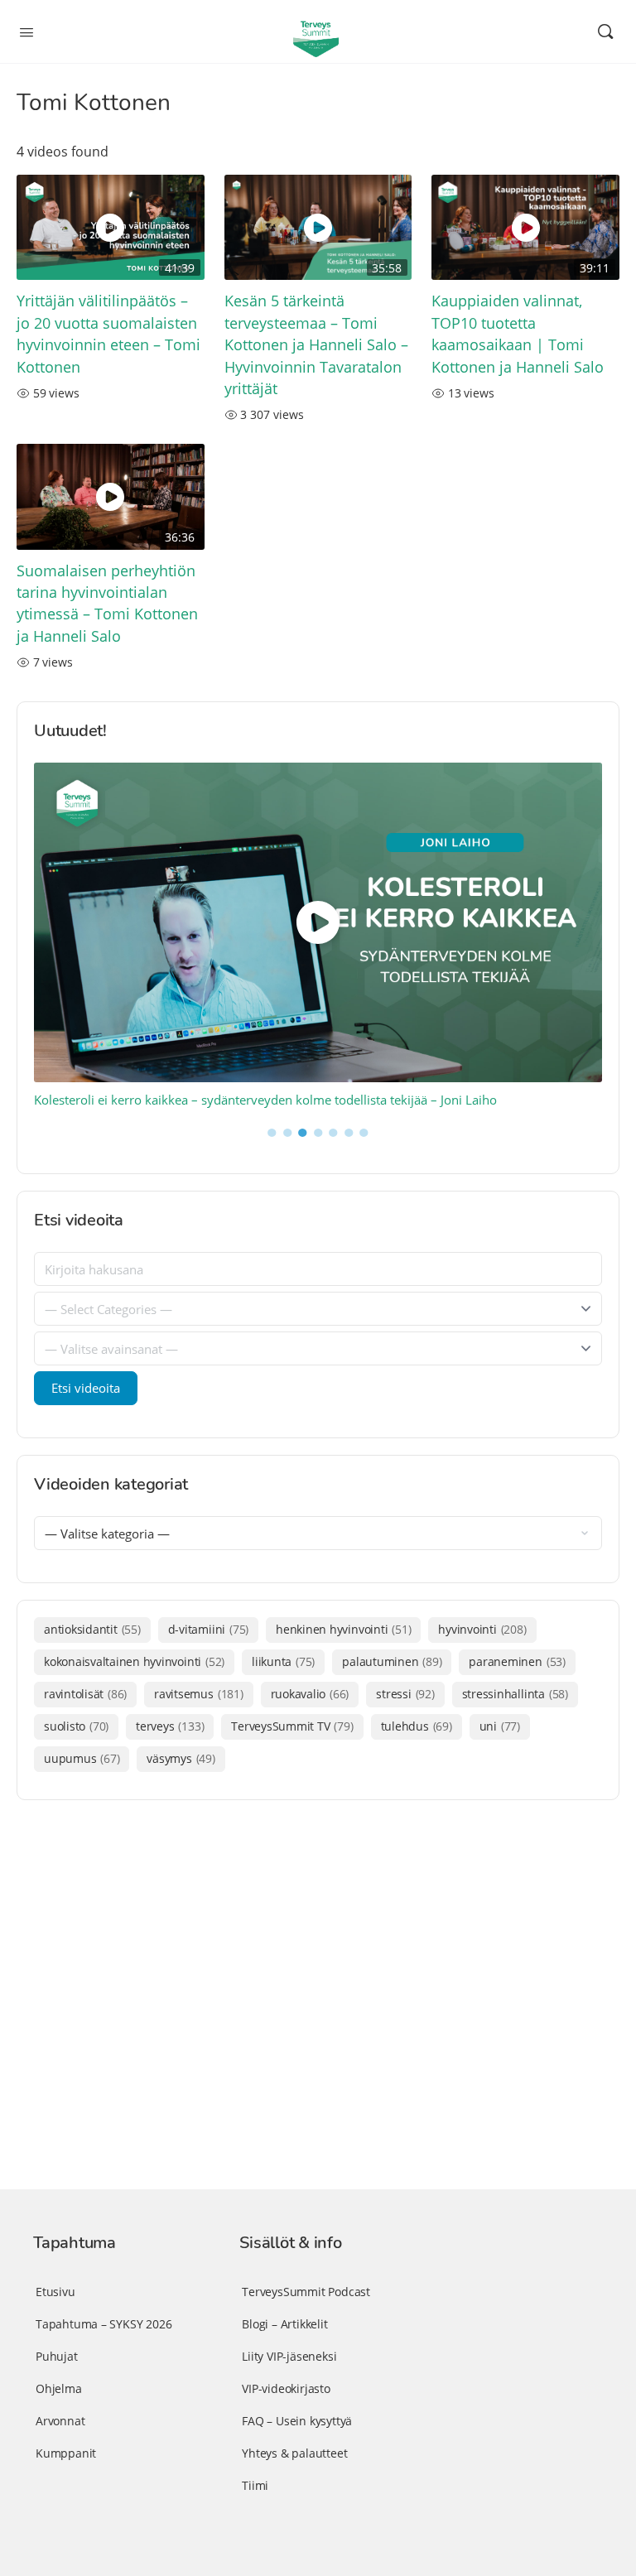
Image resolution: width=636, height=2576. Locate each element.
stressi (405, 1694)
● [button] (272, 1131)
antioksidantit (92, 1629)
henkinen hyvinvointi (343, 1629)
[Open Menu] (26, 31)
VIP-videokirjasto (286, 2388)
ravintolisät (85, 1694)
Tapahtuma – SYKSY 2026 (104, 2324)
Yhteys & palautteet (294, 2453)
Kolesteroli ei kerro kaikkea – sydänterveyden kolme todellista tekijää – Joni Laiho (265, 1100)
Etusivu (55, 2292)
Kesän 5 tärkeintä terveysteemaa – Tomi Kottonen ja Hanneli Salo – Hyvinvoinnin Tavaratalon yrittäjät (316, 344)
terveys (170, 1726)
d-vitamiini (208, 1629)
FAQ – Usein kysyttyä (297, 2421)
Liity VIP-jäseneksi (289, 2356)
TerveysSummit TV (292, 1726)
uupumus (82, 1758)
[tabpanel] (318, 936)
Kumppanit (66, 2453)
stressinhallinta (515, 1694)
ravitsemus (198, 1694)
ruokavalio (310, 1694)
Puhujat (57, 2356)
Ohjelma (59, 2388)
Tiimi (255, 2485)
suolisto (76, 1726)
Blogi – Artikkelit (284, 2324)
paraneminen (517, 1661)
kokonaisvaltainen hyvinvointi (134, 1661)
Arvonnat (60, 2421)
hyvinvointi (482, 1629)
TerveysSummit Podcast (306, 2292)
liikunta (283, 1661)
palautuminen (392, 1661)
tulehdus (417, 1726)
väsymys (181, 1758)
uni (500, 1726)
